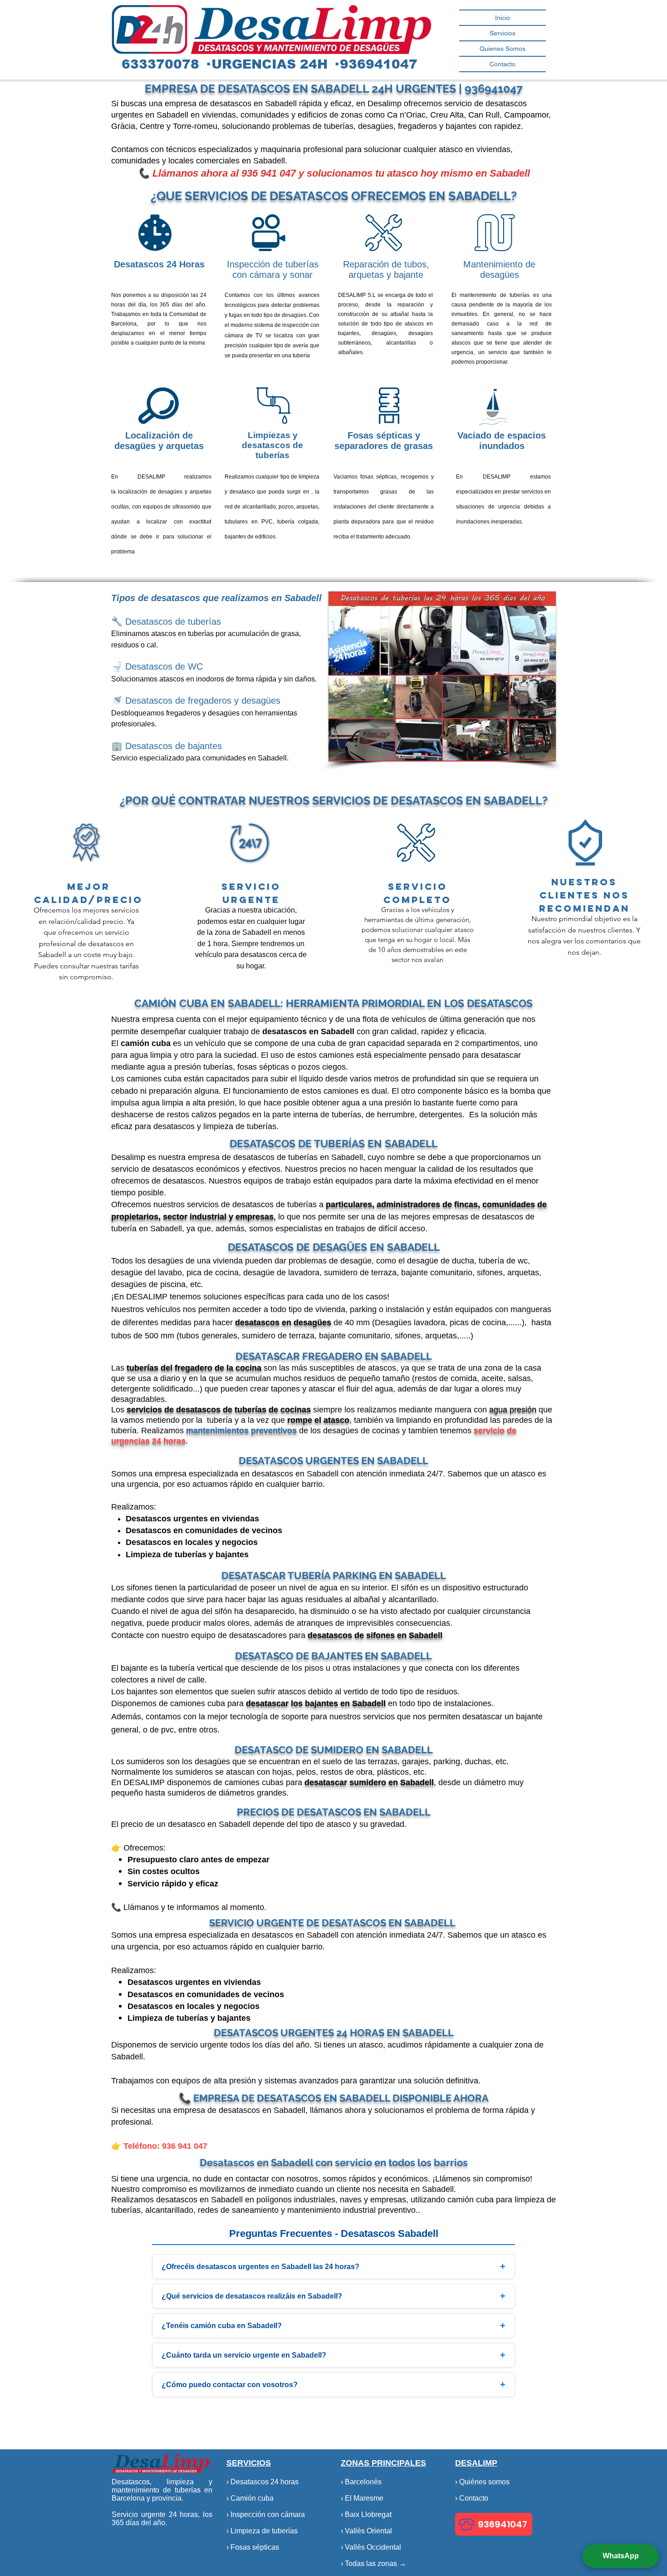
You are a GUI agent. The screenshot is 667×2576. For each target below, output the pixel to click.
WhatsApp (621, 2556)
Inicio (503, 18)
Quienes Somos (503, 49)
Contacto (503, 64)
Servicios (503, 33)
